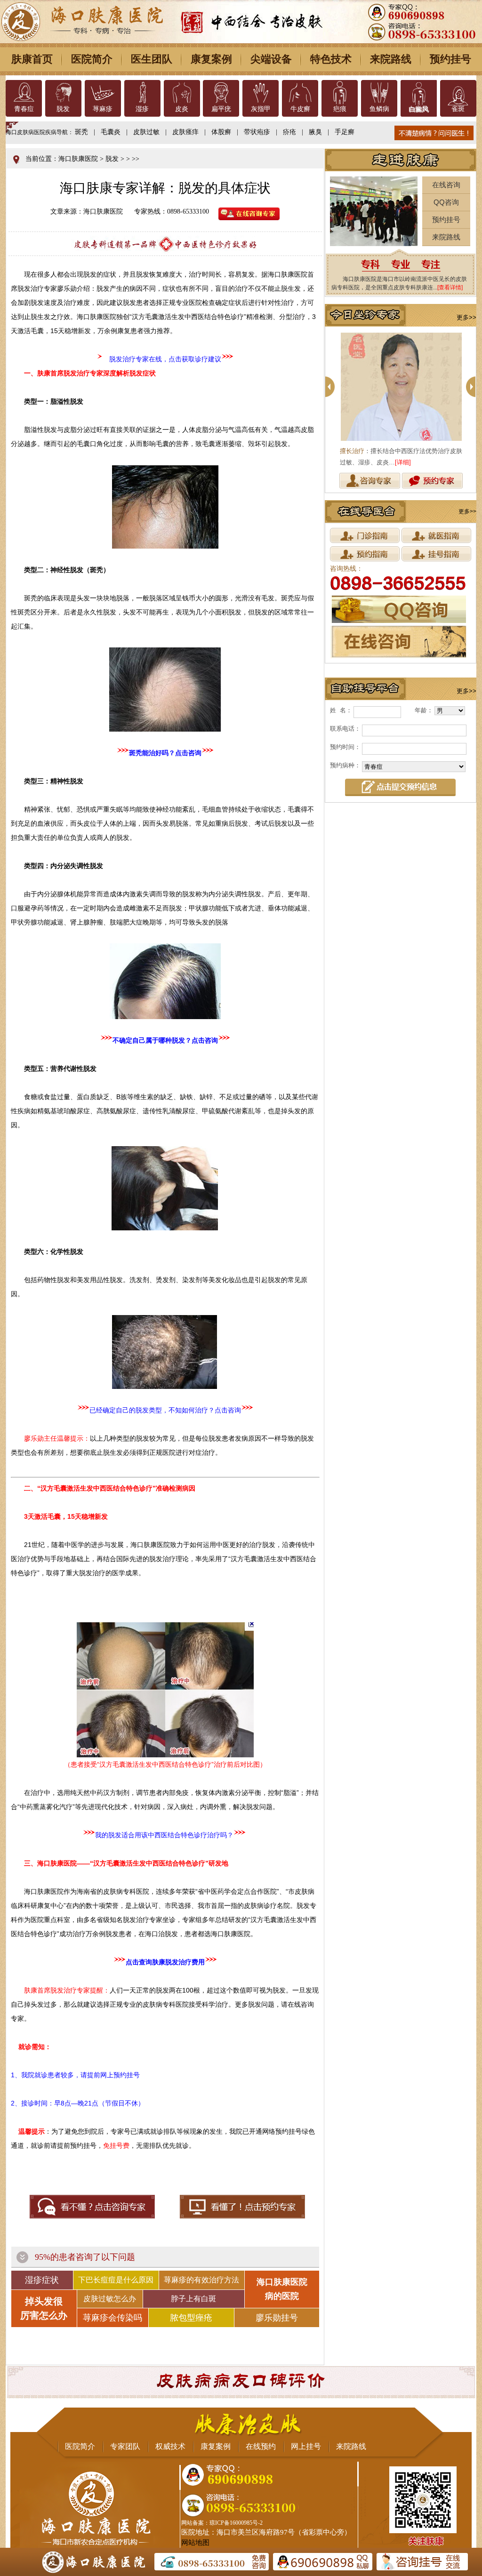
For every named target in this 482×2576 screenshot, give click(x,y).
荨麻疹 (103, 109)
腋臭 (315, 132)
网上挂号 (306, 2446)
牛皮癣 (300, 109)
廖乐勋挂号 (277, 2318)
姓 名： (341, 710)
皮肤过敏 (146, 132)
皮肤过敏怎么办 (110, 2299)
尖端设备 (271, 59)
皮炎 (182, 109)
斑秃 (81, 132)
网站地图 (195, 2543)
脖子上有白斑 (193, 2299)
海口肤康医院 (78, 159)
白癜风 (418, 109)
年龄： (424, 710)
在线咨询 (446, 185)
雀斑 (458, 109)
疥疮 (289, 132)
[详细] (403, 462)
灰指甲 (261, 109)
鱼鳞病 (379, 109)
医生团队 (152, 59)
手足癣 (345, 132)
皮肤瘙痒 (185, 132)
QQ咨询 (446, 202)
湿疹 (142, 109)
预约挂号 (450, 59)
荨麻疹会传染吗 (112, 2318)
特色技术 (331, 59)
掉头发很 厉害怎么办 (44, 2308)
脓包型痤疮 (191, 2318)
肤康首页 (32, 59)
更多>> (466, 317)
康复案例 (211, 59)
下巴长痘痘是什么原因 (116, 2280)
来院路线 (391, 59)
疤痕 (340, 109)
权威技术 (170, 2446)
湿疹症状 (42, 2280)
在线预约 (261, 2446)
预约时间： (345, 747)
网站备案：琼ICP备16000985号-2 (222, 2523)
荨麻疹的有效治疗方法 (201, 2280)
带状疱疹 (257, 132)
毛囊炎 (111, 132)
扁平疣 (221, 109)
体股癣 (221, 132)
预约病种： (345, 765)
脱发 (63, 109)
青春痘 (24, 109)
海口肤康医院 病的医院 (282, 2289)
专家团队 (125, 2446)
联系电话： (345, 729)
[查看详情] (450, 287)
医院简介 (92, 59)
